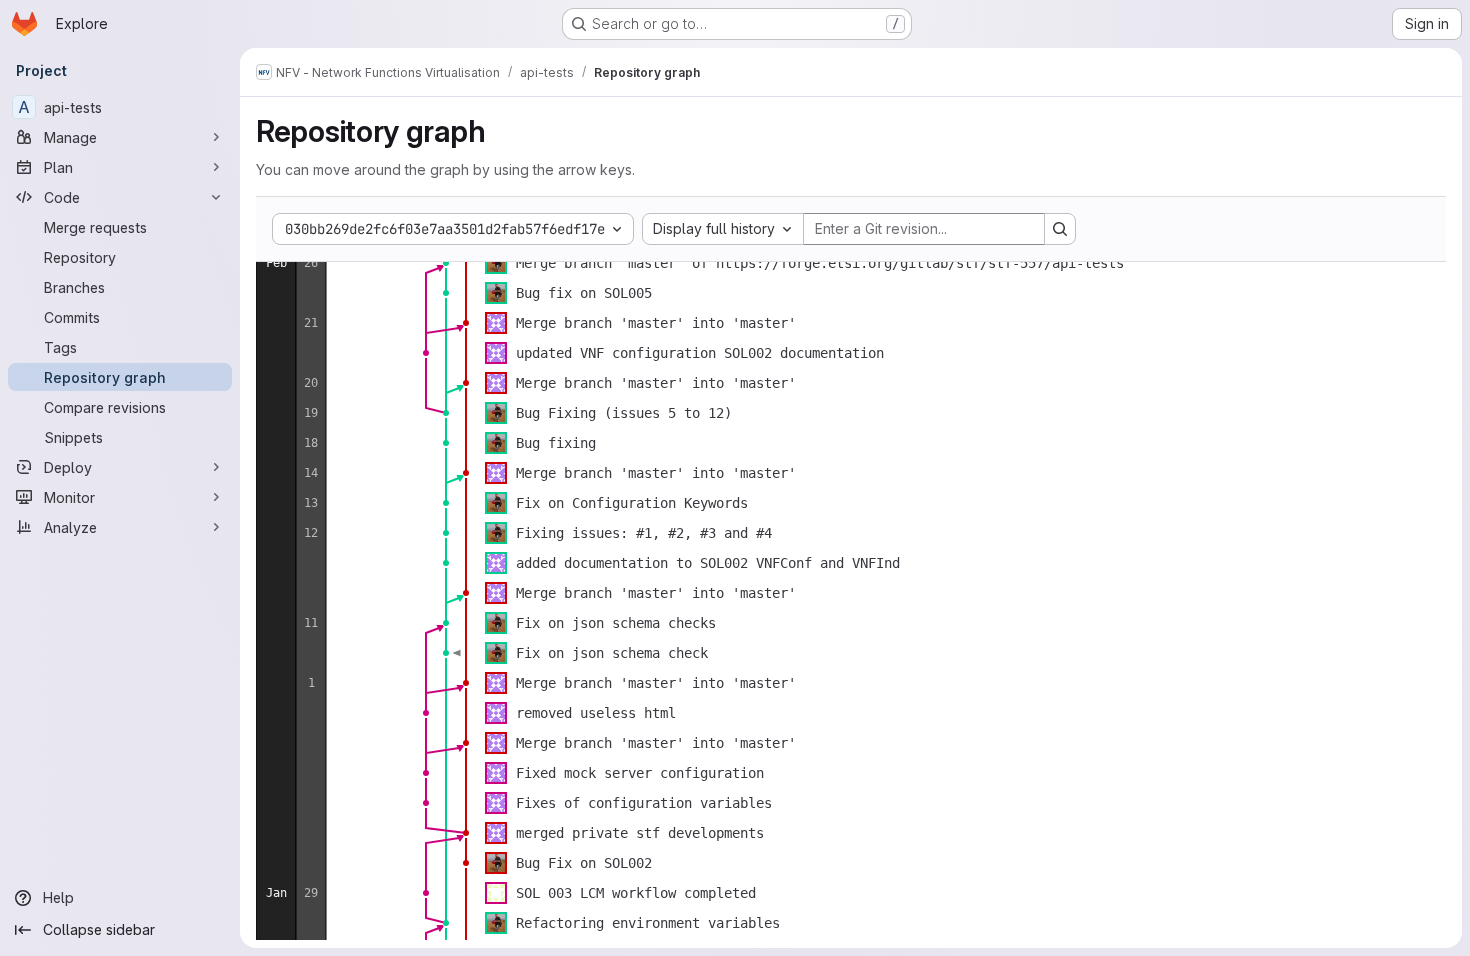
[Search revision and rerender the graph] (1060, 229)
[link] (446, 263)
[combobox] (723, 229)
